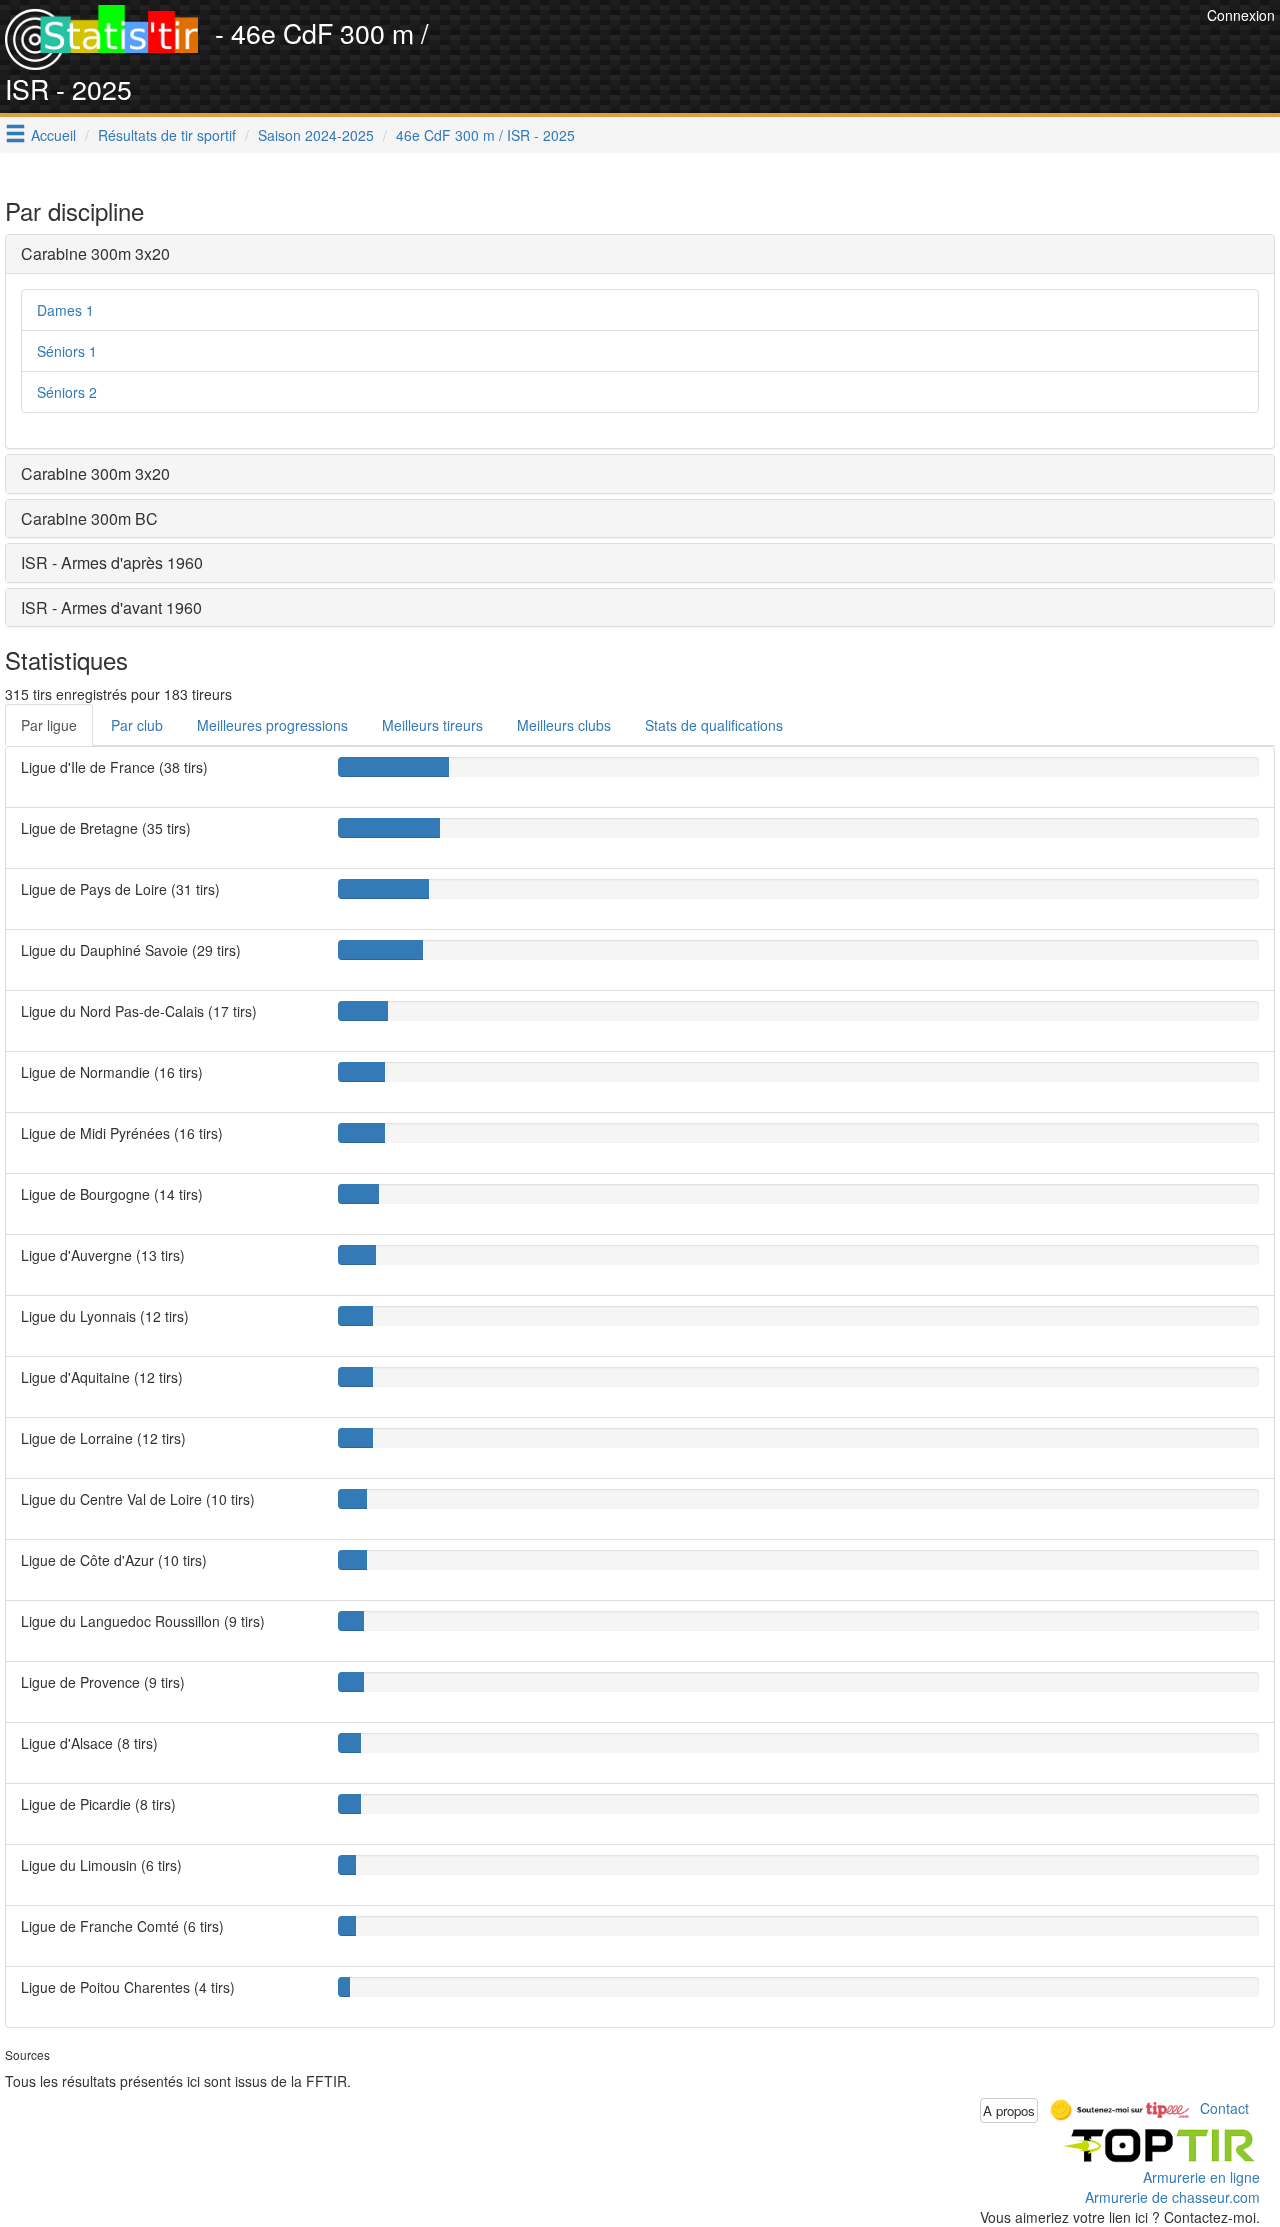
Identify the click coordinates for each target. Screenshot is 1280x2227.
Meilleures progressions (272, 725)
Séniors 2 (67, 392)
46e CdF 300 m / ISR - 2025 (485, 135)
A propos (1009, 2110)
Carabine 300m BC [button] (89, 518)
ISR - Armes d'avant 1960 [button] (111, 607)
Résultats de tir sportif (167, 135)
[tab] (640, 254)
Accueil (53, 135)
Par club (137, 725)
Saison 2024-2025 (316, 135)
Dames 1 (65, 310)
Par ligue (49, 725)
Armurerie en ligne (1201, 2177)
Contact (1224, 2108)
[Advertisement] (838, 50)
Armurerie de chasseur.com (1172, 2197)
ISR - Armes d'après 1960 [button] (112, 562)
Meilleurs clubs (564, 725)
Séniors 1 (67, 351)
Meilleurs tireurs (432, 725)
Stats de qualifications (714, 725)
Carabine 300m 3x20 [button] (95, 253)
